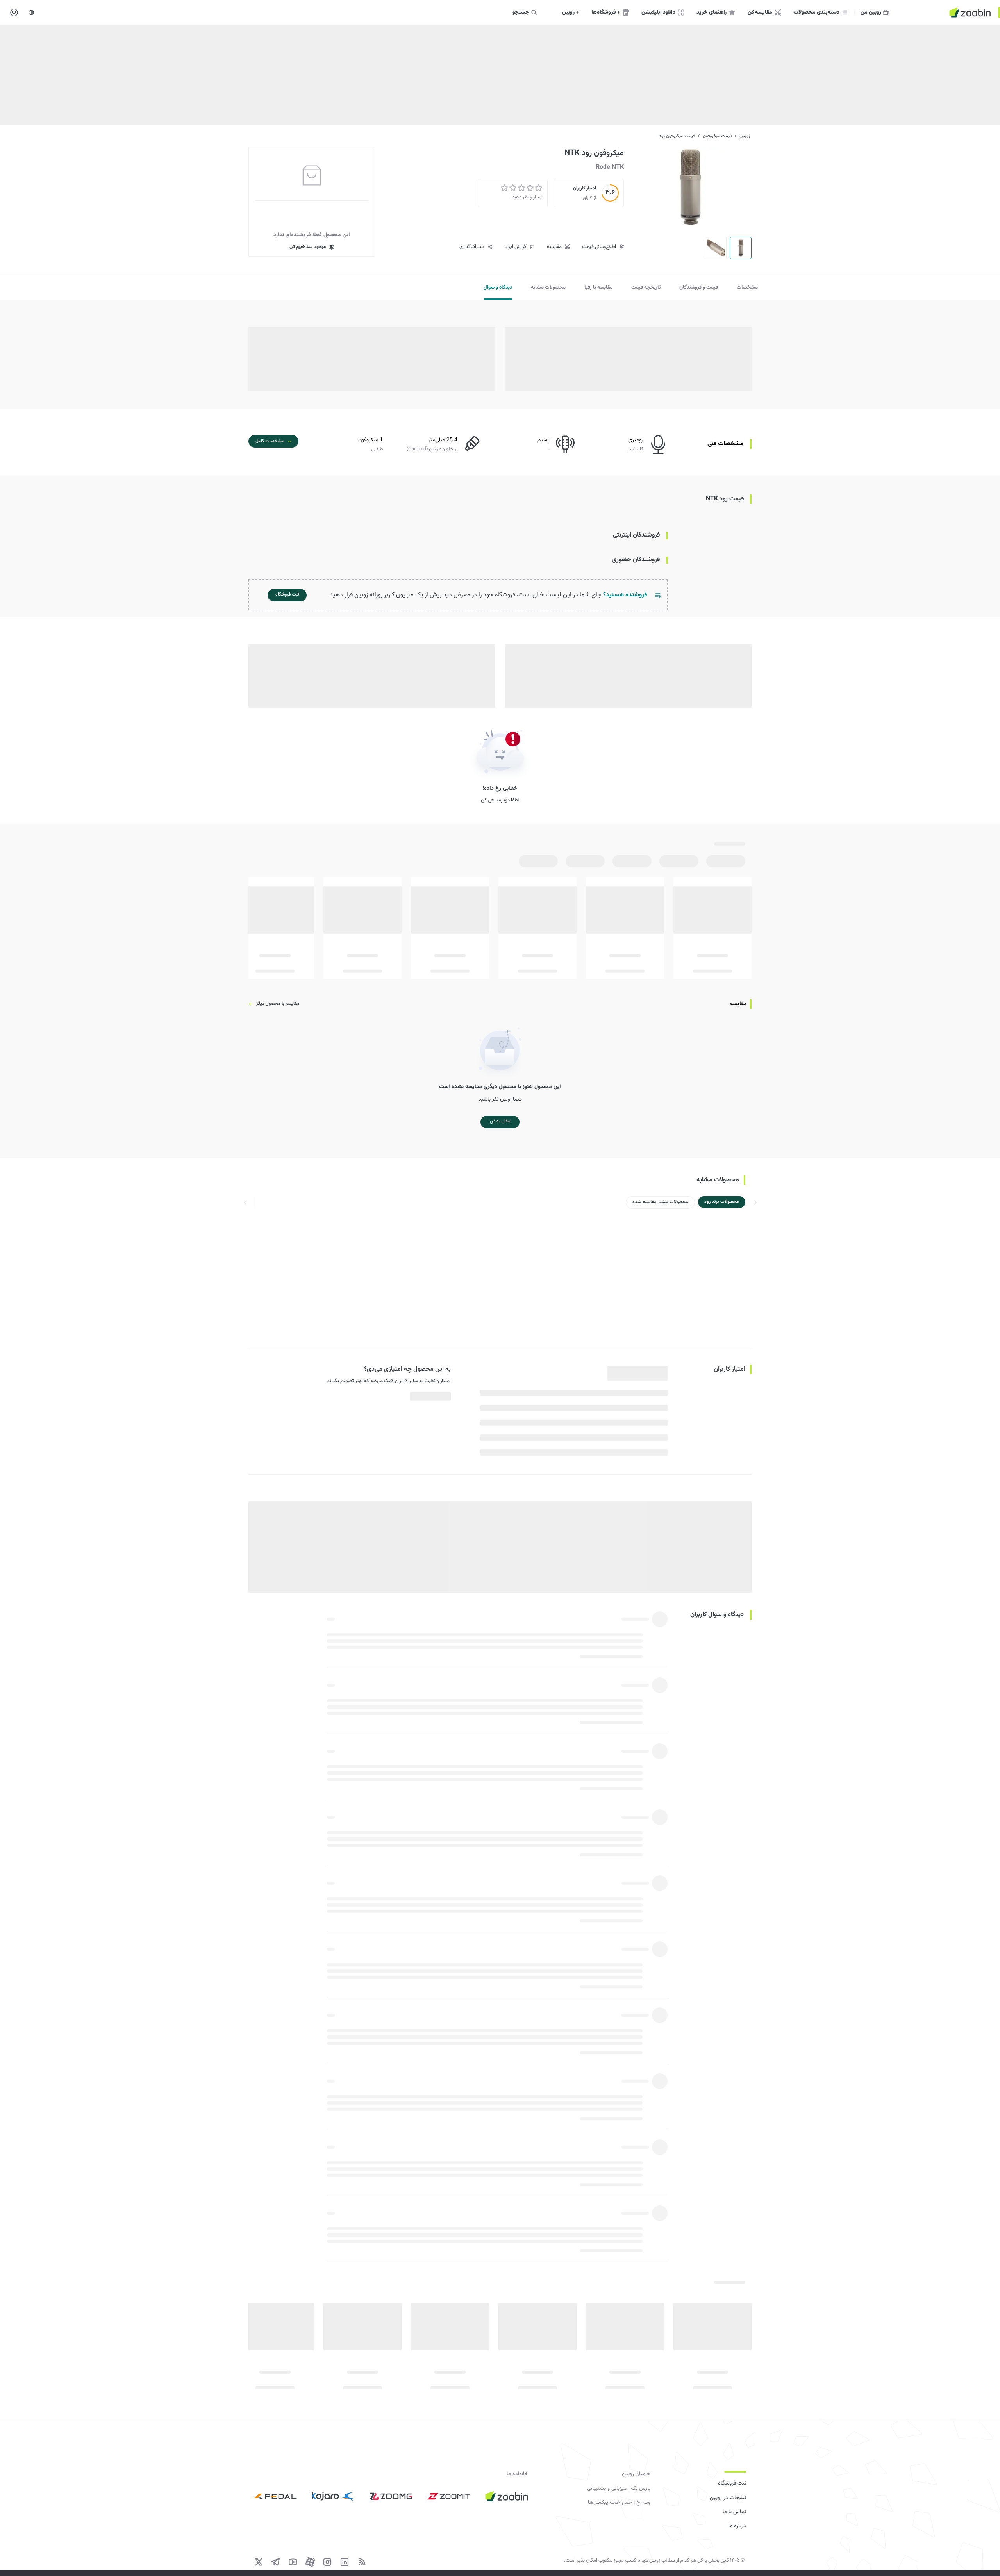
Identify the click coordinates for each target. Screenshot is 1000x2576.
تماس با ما (734, 2512)
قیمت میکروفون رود (677, 136)
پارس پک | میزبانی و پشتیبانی (619, 2489)
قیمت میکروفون (717, 136)
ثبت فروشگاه (732, 2483)
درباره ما (737, 2526)
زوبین (745, 136)
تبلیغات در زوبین (728, 2498)
